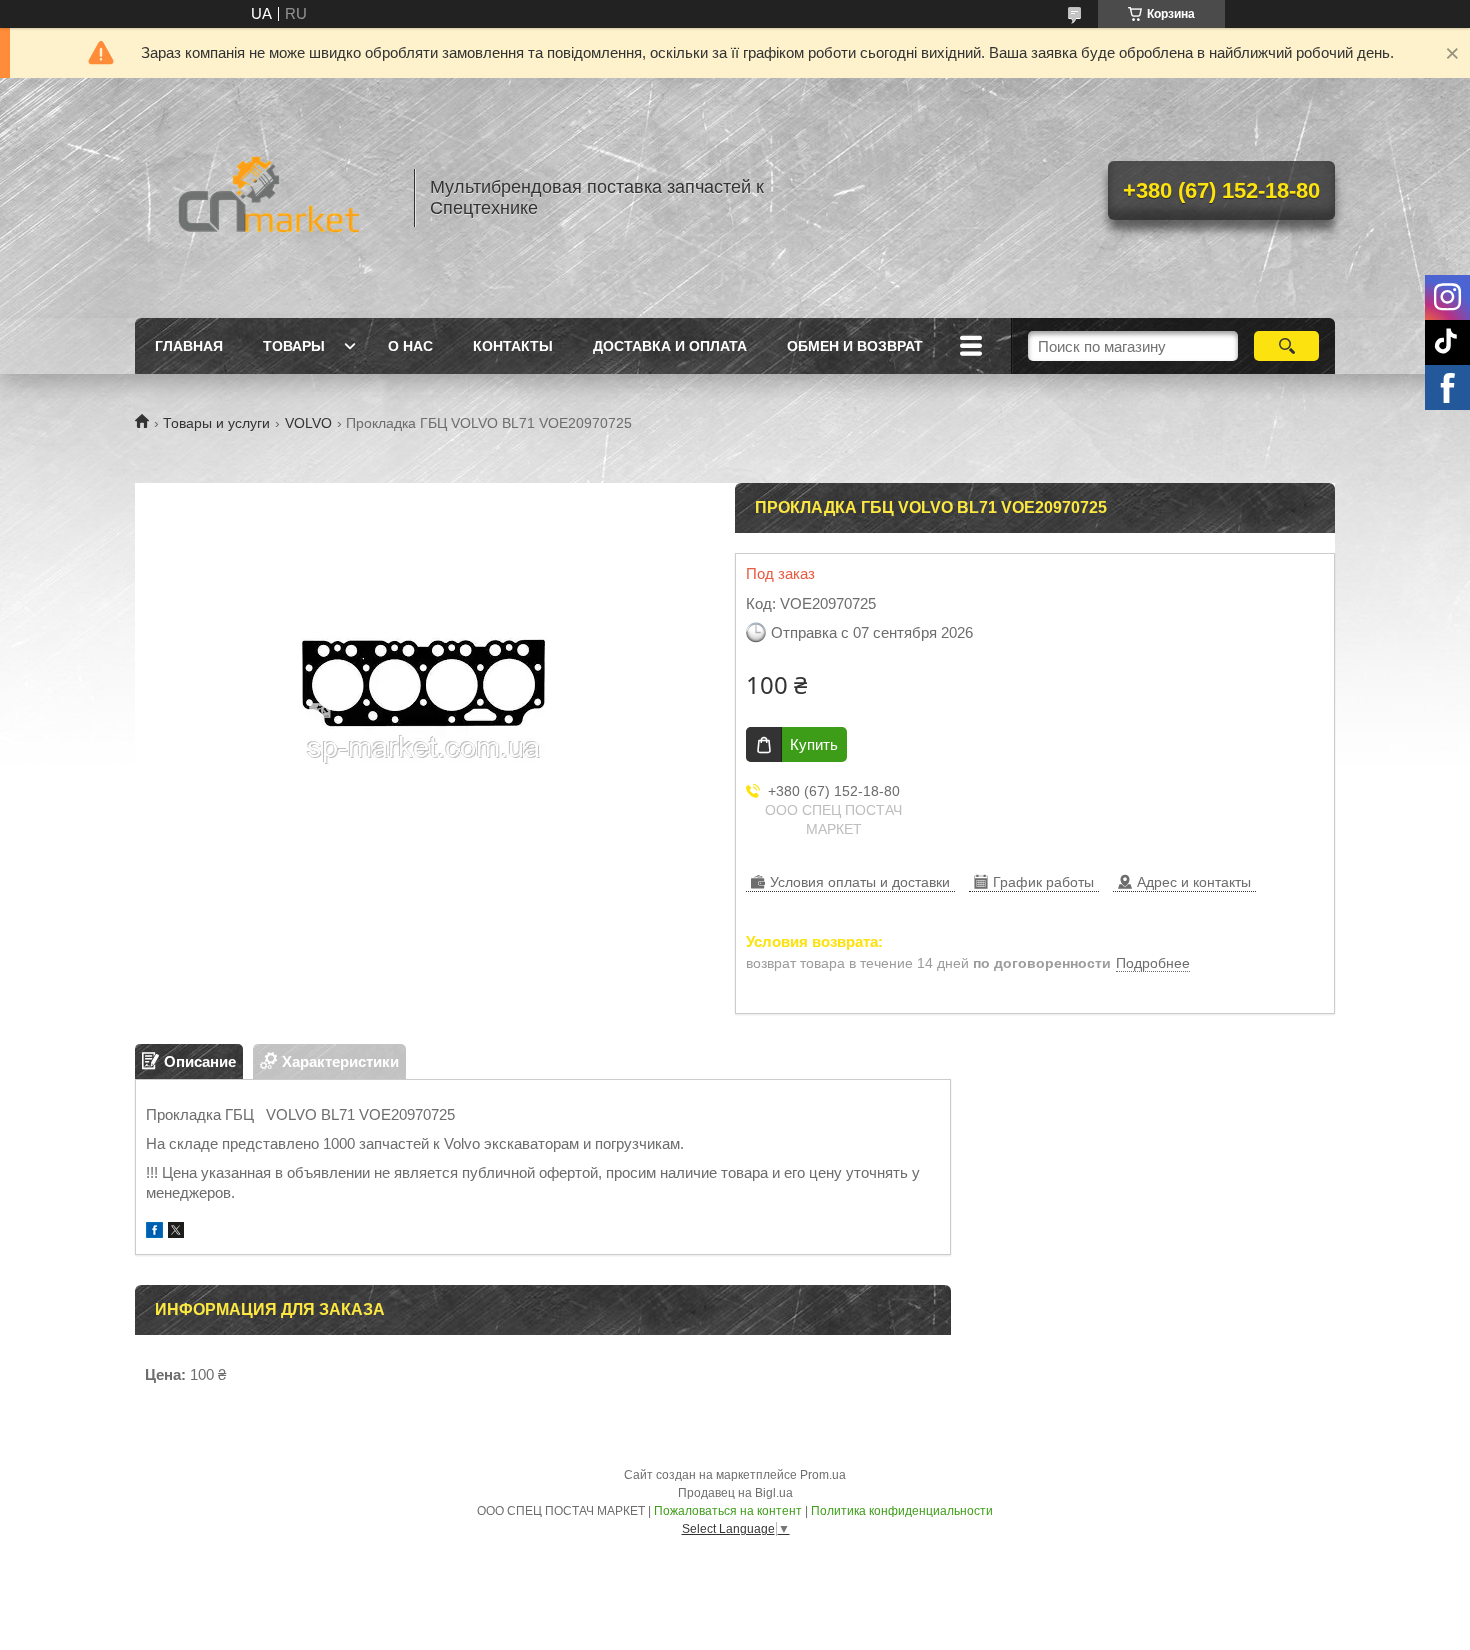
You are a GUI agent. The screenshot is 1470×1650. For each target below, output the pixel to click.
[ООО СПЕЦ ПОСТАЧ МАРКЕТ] (265, 198)
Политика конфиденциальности (902, 1511)
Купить (814, 744)
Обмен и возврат (855, 346)
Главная (189, 346)
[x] (176, 1232)
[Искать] (1286, 346)
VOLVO (308, 423)
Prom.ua (823, 1475)
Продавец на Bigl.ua (735, 1493)
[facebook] (154, 1232)
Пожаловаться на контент (728, 1511)
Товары (294, 346)
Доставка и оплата (670, 346)
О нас (410, 346)
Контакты (513, 346)
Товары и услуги (216, 423)
